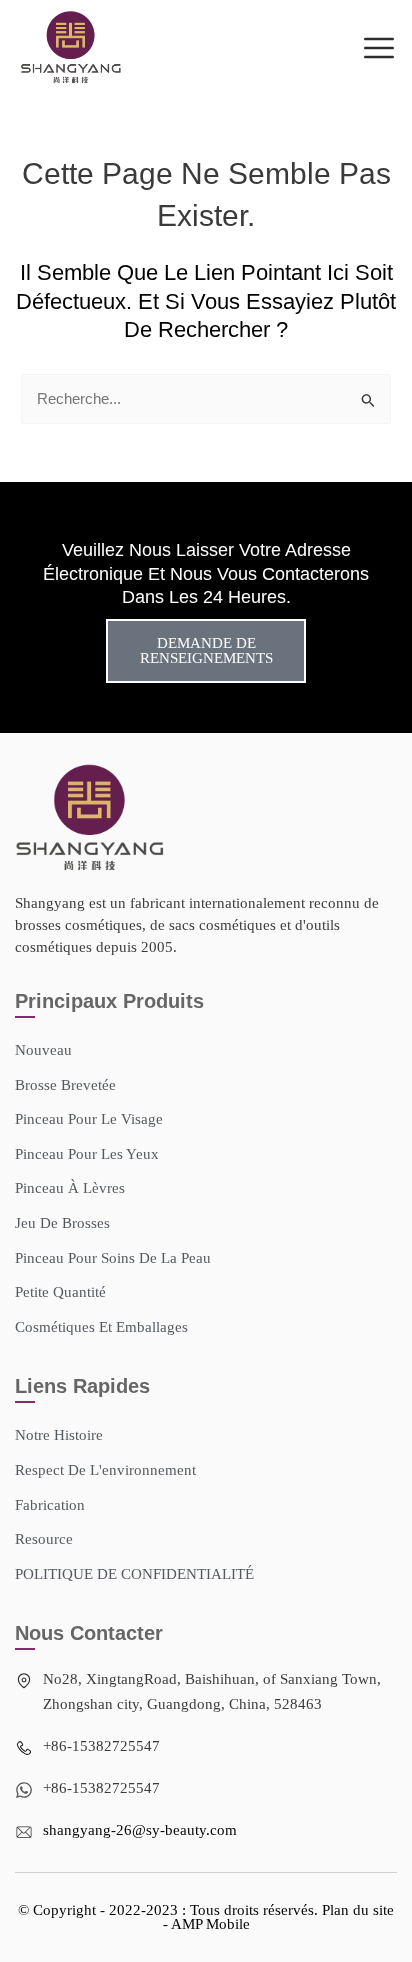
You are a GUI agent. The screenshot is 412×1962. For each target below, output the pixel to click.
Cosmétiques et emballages (101, 1327)
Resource (44, 1539)
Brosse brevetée (65, 1085)
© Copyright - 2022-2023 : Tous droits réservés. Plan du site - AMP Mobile (206, 1917)
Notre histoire (59, 1435)
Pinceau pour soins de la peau (113, 1258)
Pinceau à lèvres (70, 1188)
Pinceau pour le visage (89, 1119)
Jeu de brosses (62, 1223)
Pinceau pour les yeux (87, 1154)
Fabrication (50, 1505)
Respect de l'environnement (105, 1470)
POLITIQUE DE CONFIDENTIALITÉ (134, 1574)
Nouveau (43, 1050)
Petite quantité (60, 1292)
